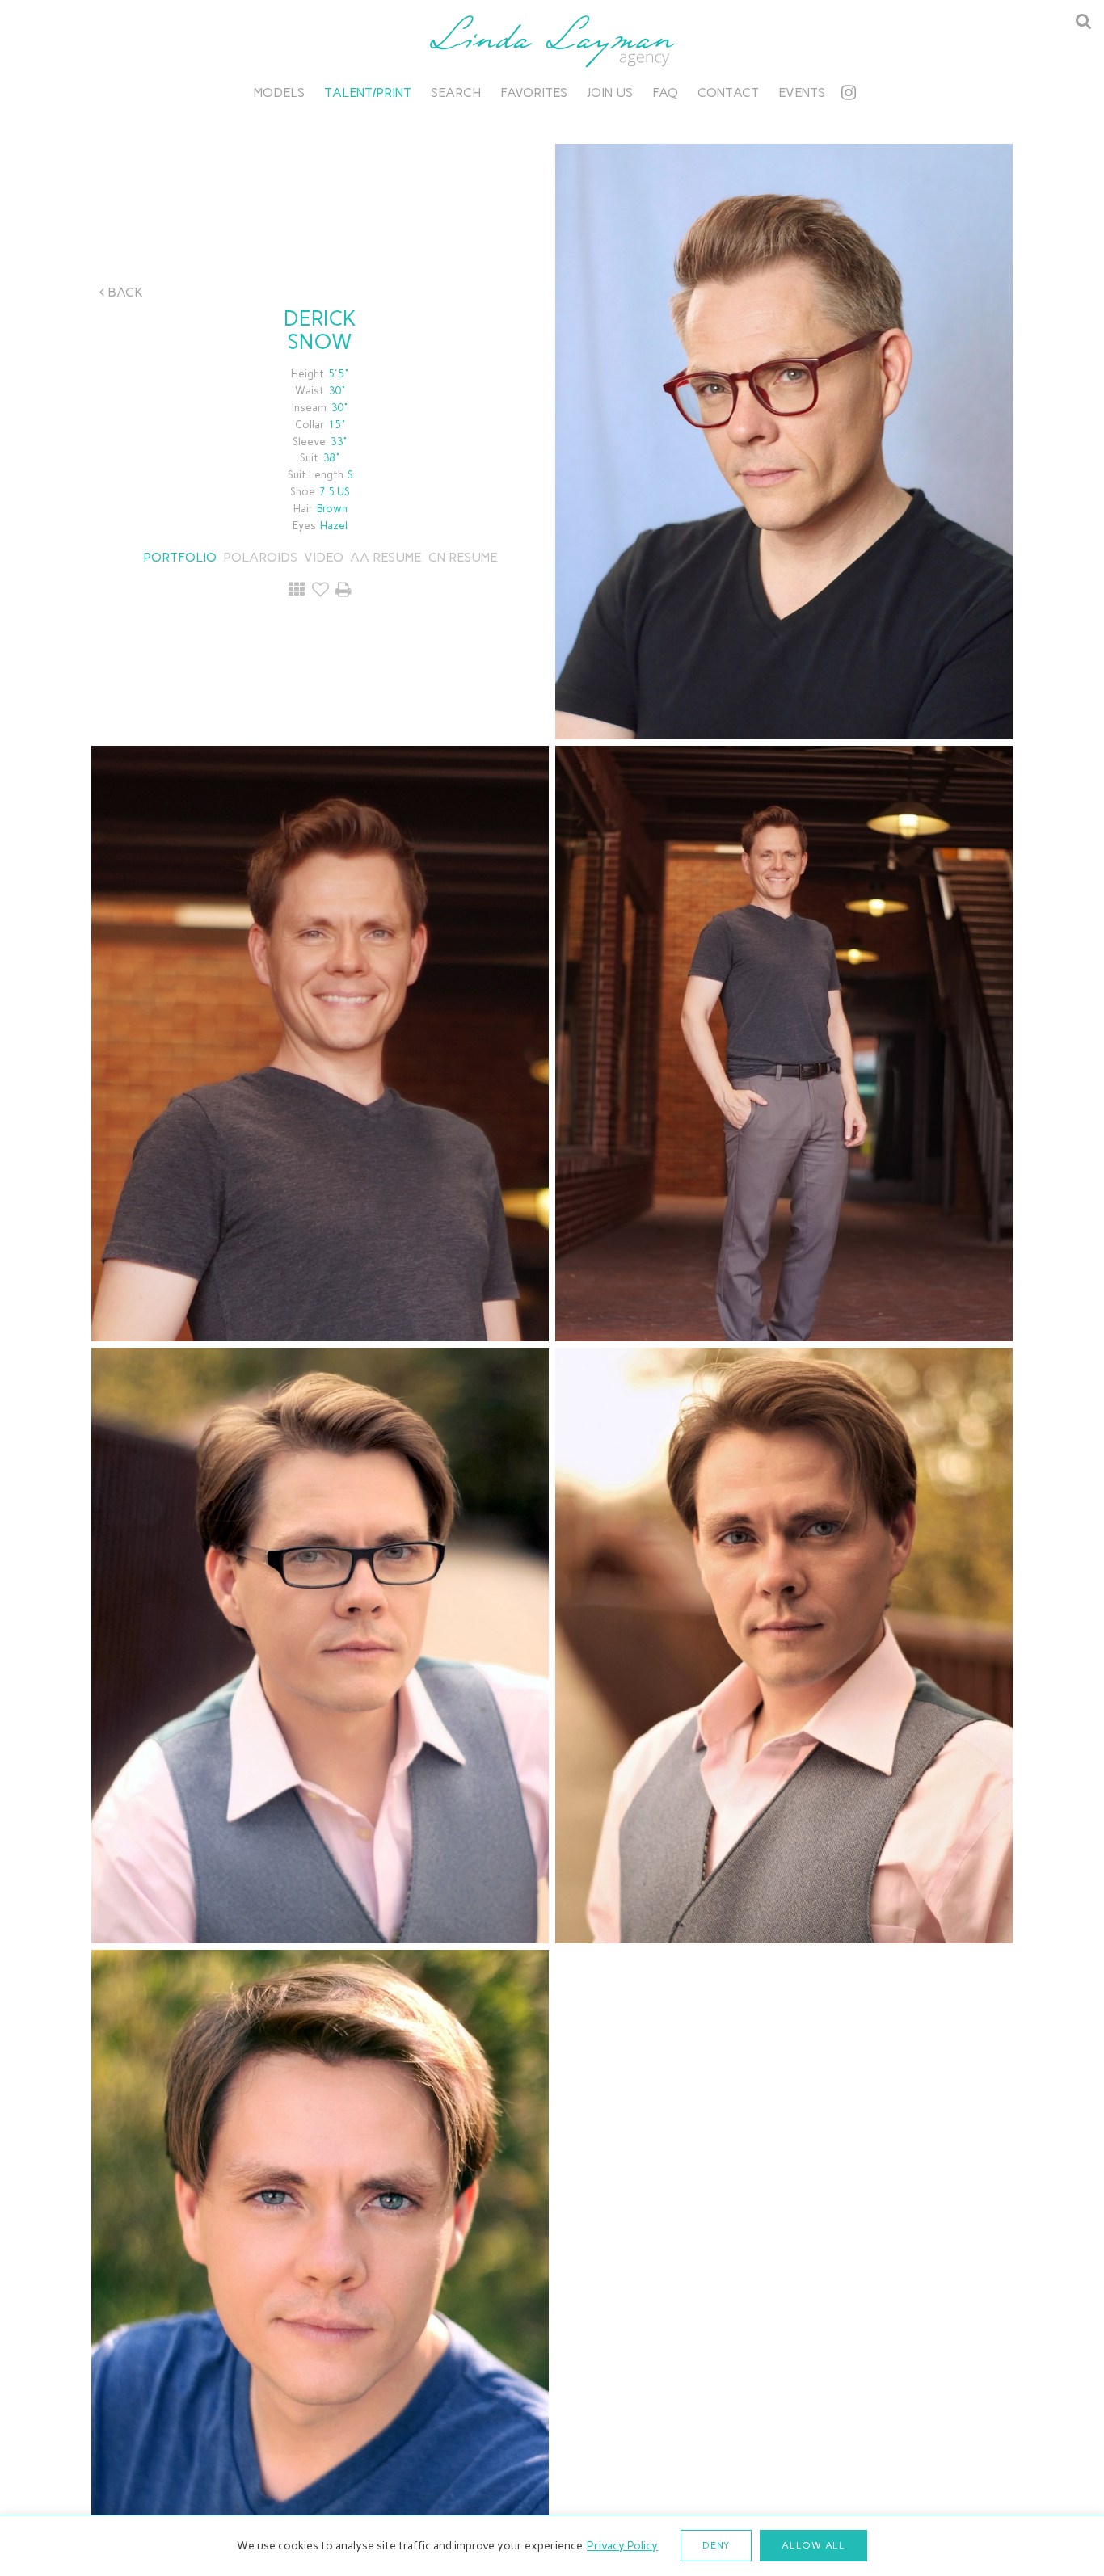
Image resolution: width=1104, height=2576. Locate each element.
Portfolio (180, 557)
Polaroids (260, 557)
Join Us (610, 93)
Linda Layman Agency (552, 41)
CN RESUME (461, 557)
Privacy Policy (622, 2546)
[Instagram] (849, 93)
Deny (716, 2545)
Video (324, 557)
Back (124, 292)
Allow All (813, 2545)
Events (802, 93)
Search (456, 93)
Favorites (534, 93)
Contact (728, 93)
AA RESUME (386, 557)
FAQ (665, 93)
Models (279, 93)
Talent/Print (368, 93)
